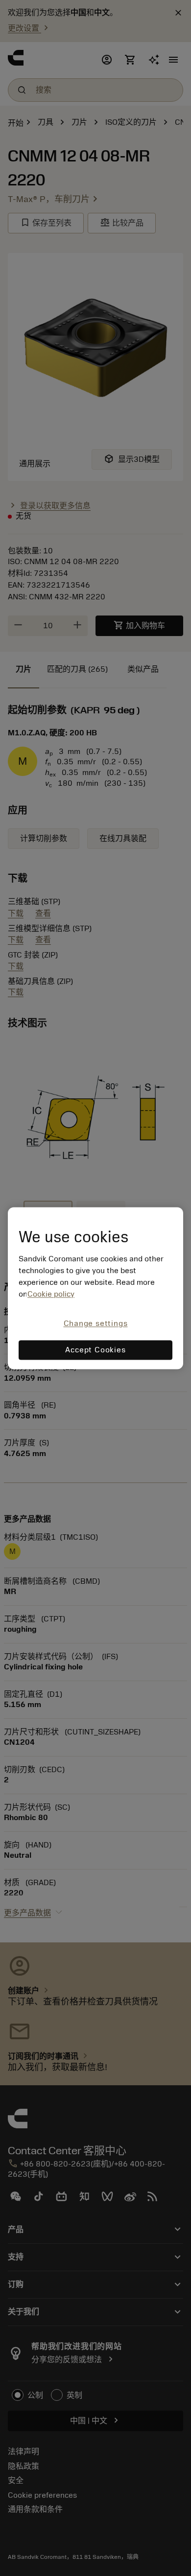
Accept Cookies (95, 1350)
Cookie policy (51, 1295)
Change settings (96, 1324)
